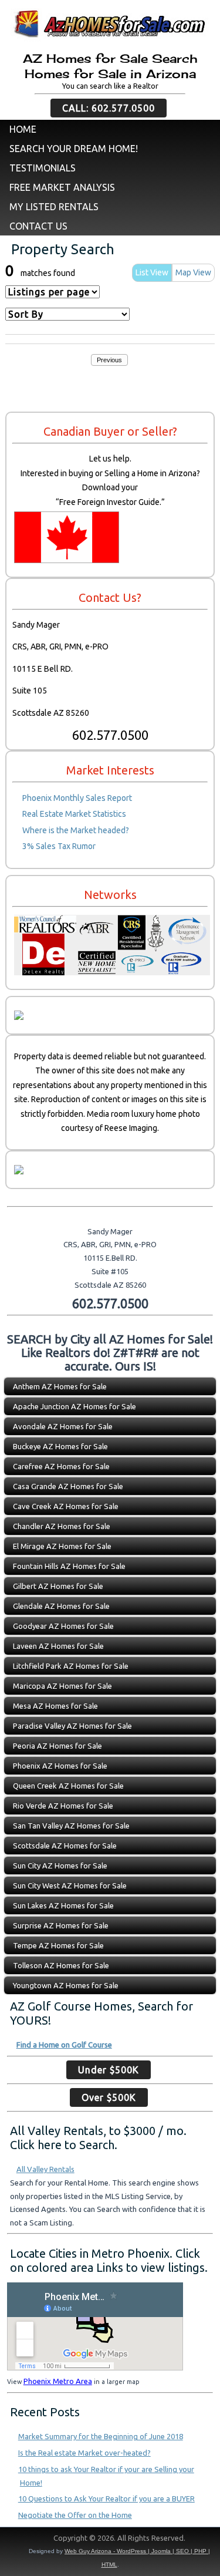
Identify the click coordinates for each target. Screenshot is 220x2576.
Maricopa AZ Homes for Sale (62, 1686)
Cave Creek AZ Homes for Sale (66, 1506)
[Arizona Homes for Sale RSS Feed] (14, 2541)
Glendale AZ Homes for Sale (61, 1606)
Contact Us (38, 226)
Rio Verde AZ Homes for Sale (63, 1806)
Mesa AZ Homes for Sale (55, 1706)
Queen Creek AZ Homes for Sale (68, 1786)
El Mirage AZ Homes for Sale (62, 1546)
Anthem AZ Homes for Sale (60, 1386)
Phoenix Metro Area (58, 2381)
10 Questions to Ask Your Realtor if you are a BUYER (106, 2498)
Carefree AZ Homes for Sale (61, 1466)
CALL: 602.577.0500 (109, 108)
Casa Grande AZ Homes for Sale (68, 1486)
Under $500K (109, 2070)
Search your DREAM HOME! (74, 149)
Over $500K (109, 2097)
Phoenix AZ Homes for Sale (60, 1766)
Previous (109, 360)
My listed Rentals (54, 207)
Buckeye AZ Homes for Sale (60, 1446)
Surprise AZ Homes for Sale (61, 1925)
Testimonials (43, 168)
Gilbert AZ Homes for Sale (58, 1586)
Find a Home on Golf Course (64, 2045)
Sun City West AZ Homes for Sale (70, 1885)
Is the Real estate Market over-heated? (84, 2453)
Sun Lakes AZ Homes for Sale (63, 1905)
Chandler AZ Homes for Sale (62, 1526)
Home (23, 129)
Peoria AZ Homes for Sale (57, 1746)
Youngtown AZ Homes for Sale (66, 1985)
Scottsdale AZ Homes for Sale (65, 1846)
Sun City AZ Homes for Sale (60, 1866)
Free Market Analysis (62, 187)
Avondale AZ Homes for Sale (63, 1426)
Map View (193, 272)
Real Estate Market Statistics (74, 814)
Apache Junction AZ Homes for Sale (75, 1406)
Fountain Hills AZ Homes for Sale (69, 1566)
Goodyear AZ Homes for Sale (63, 1626)
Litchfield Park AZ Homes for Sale (71, 1666)
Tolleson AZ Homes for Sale (61, 1965)
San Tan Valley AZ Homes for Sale (71, 1826)
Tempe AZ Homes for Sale (58, 1945)
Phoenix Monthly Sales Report (77, 798)
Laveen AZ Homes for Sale (58, 1646)
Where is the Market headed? (76, 830)
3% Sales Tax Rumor (59, 846)
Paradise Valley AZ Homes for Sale (72, 1726)
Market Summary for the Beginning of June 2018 (101, 2436)
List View (152, 272)
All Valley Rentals (45, 2169)
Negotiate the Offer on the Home (75, 2515)
